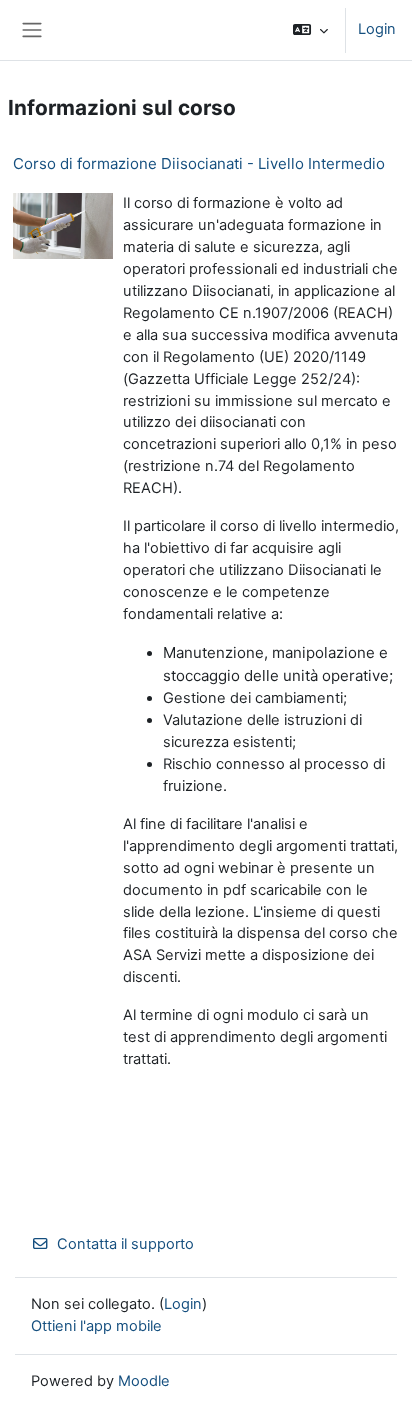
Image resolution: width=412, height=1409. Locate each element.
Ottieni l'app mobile (96, 1326)
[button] (310, 30)
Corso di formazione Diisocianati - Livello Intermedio (199, 163)
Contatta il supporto (125, 1244)
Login (377, 29)
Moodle (144, 1381)
